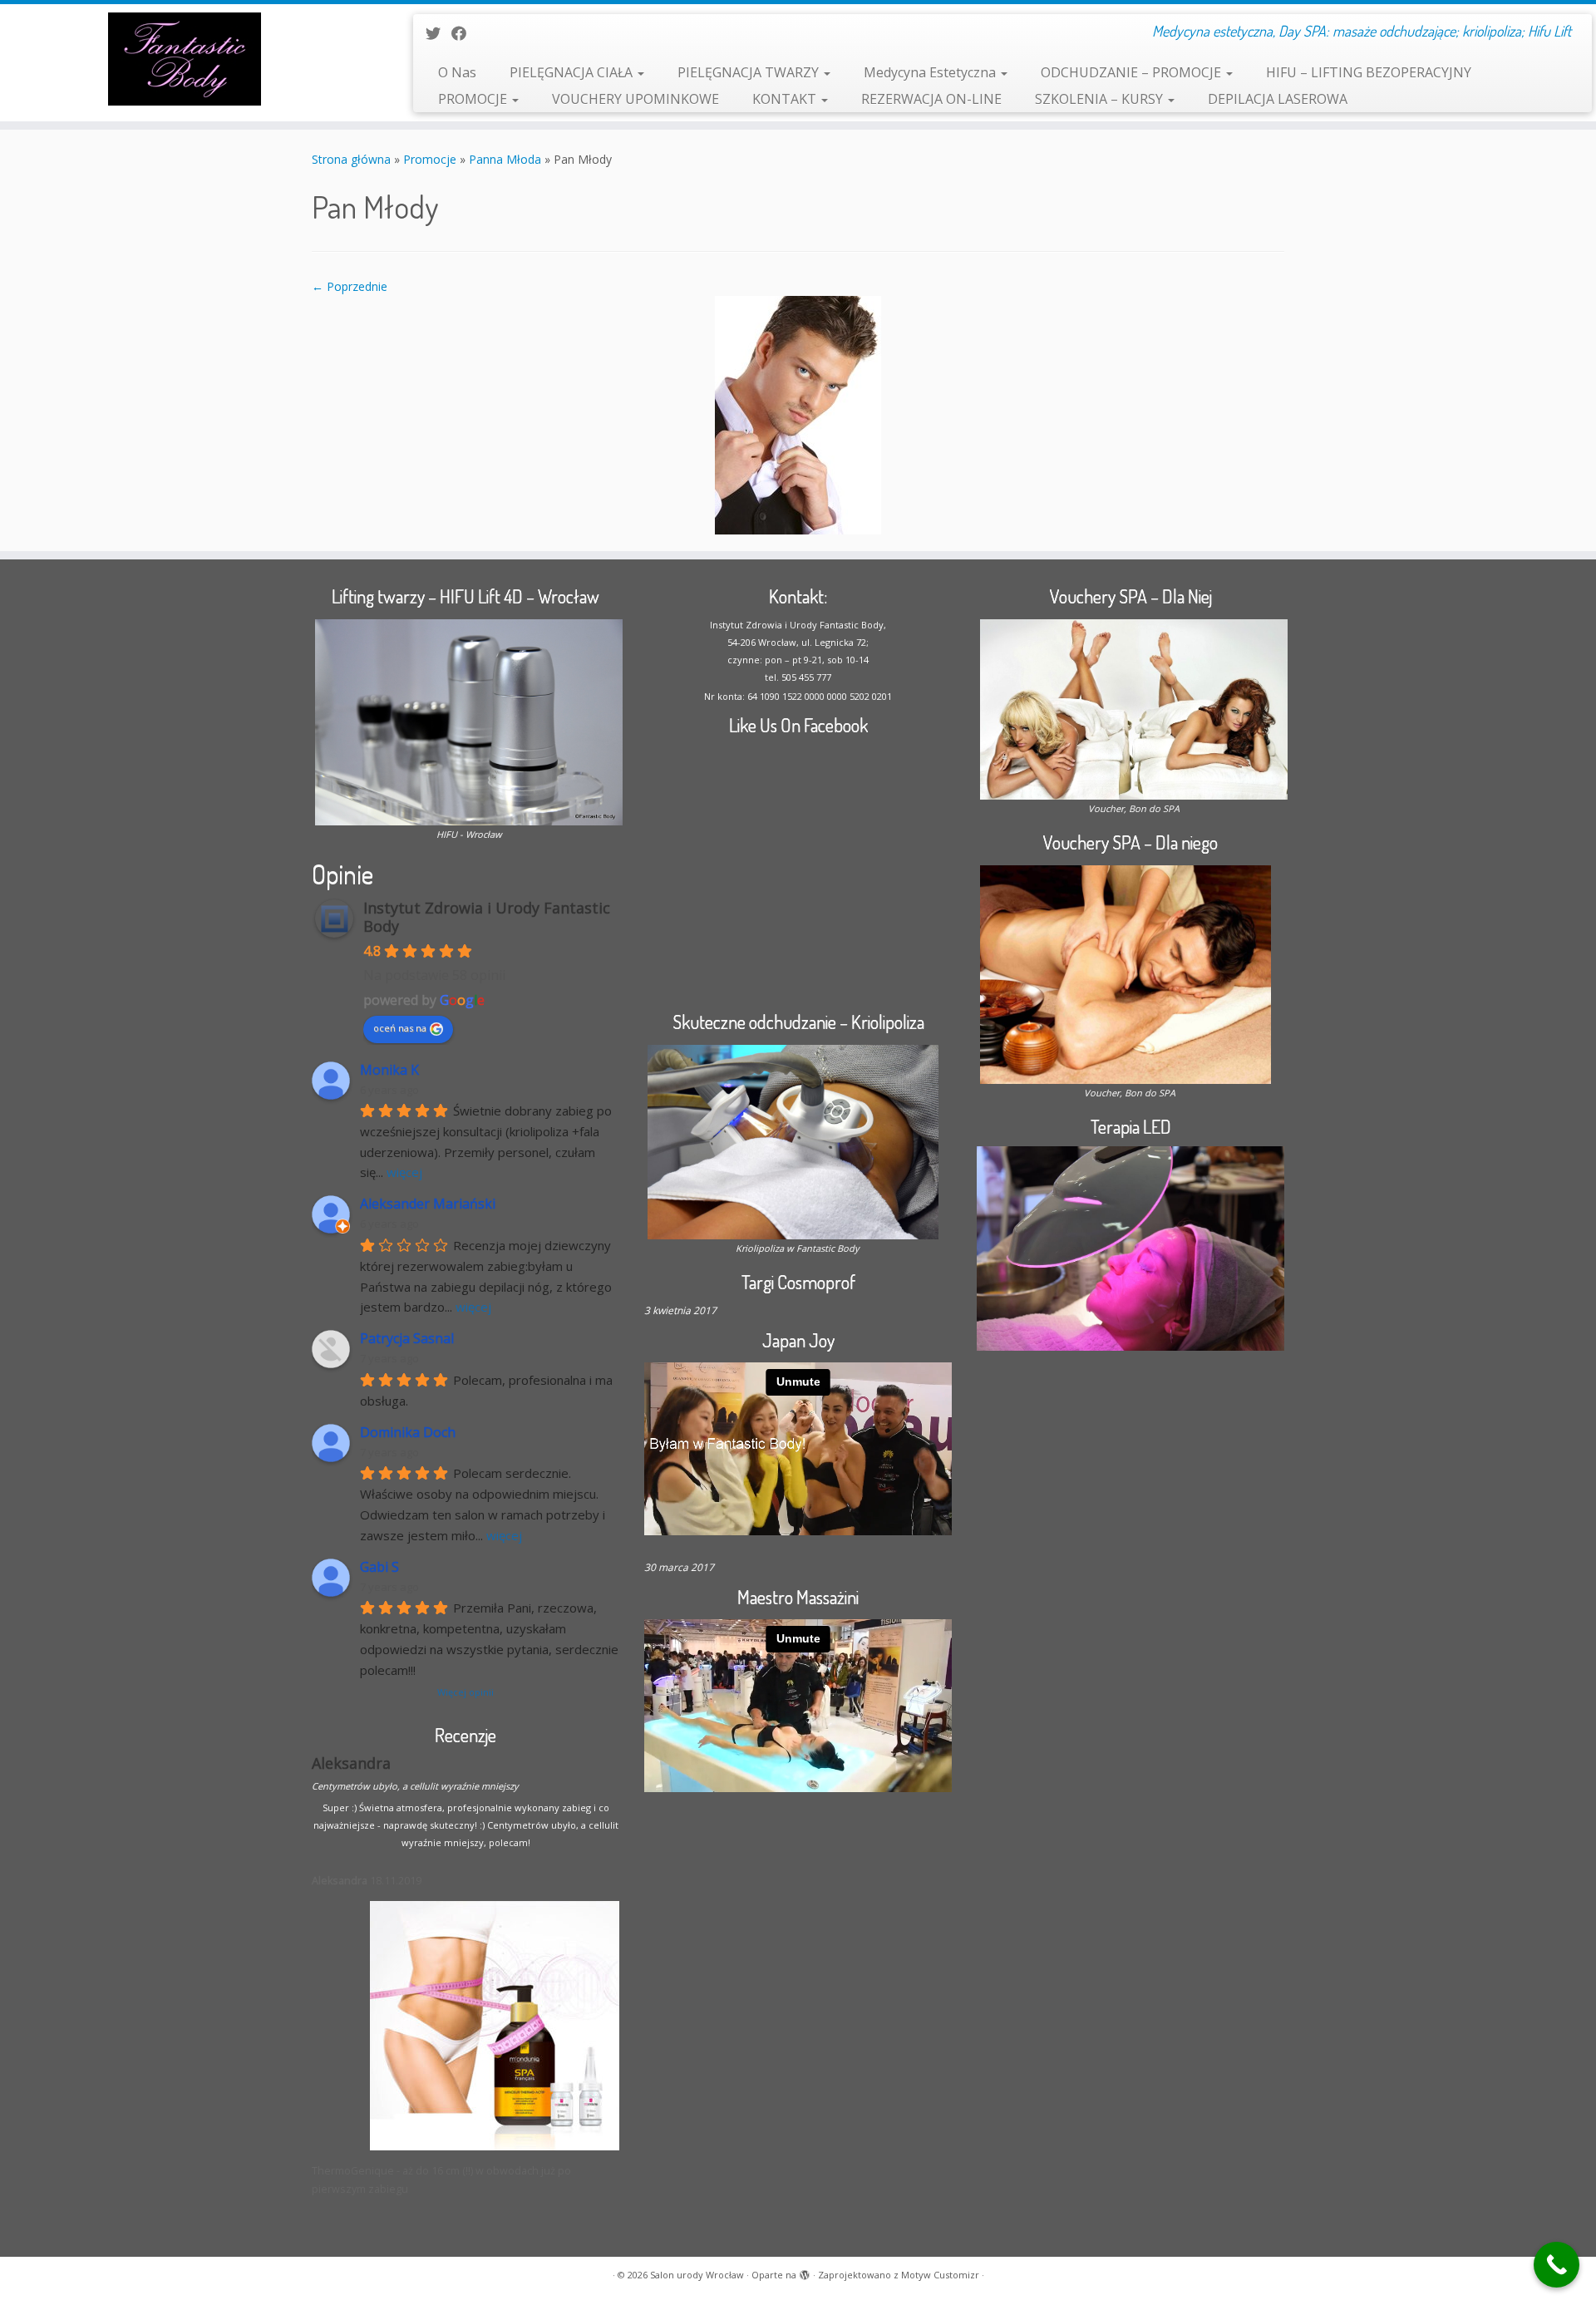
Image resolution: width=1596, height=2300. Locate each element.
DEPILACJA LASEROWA (1278, 99)
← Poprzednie (350, 286)
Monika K (389, 1070)
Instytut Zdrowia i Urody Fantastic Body (487, 917)
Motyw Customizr (940, 2275)
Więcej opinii (465, 1692)
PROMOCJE (474, 99)
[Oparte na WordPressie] (805, 2272)
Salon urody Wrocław (697, 2275)
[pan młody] (798, 414)
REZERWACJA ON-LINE (931, 99)
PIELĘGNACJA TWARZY (750, 72)
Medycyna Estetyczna (931, 72)
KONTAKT (786, 99)
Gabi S (379, 1567)
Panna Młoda (505, 159)
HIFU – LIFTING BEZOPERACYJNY (1369, 72)
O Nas (457, 72)
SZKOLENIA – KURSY (1101, 99)
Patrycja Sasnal (407, 1339)
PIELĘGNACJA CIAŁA (573, 72)
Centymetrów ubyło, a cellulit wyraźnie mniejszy (415, 1786)
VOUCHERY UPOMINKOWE (635, 99)
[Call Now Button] (1557, 2265)
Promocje (430, 159)
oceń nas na (400, 1028)
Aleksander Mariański (428, 1204)
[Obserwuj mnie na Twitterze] (438, 33)
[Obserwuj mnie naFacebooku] (464, 33)
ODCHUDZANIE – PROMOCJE (1133, 72)
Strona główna (351, 159)
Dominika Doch (408, 1433)
